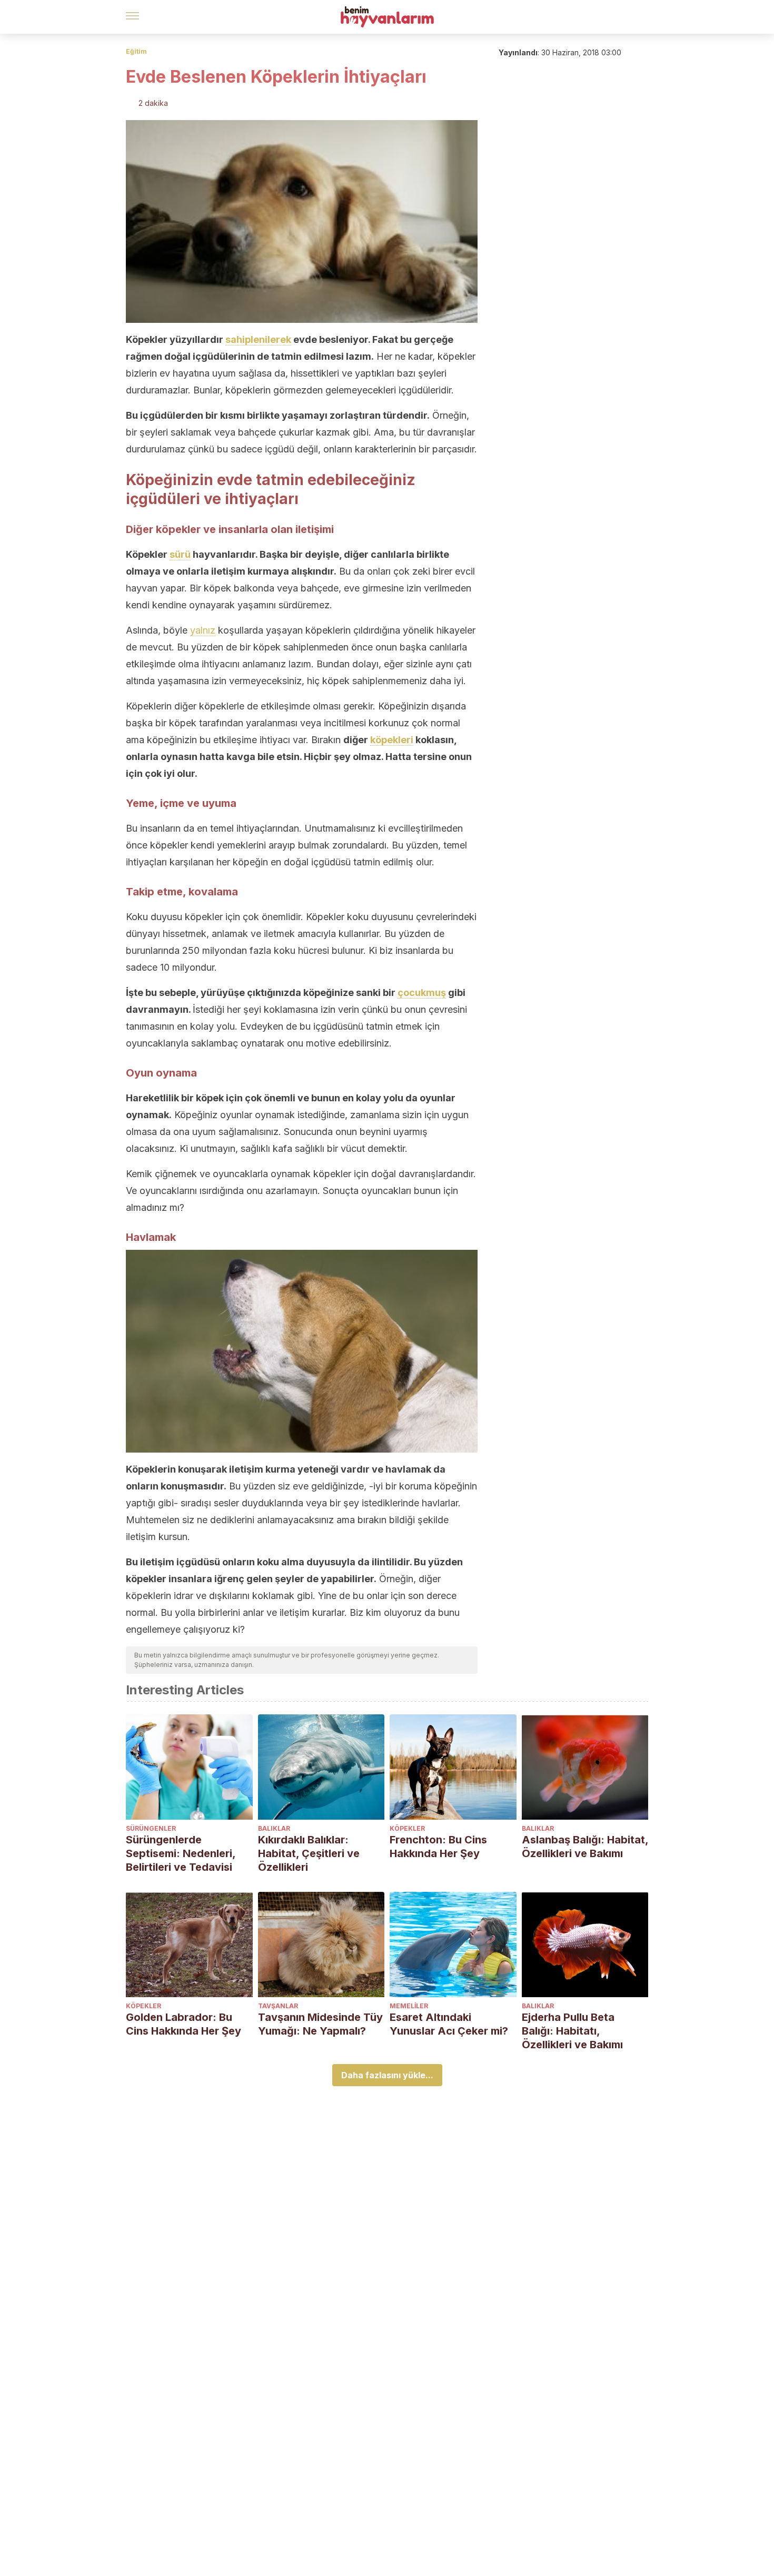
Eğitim (136, 51)
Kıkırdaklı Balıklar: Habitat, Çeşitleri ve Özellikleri (309, 1853)
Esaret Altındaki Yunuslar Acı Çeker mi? (449, 2024)
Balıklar (274, 1828)
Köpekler (407, 1828)
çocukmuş (422, 993)
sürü (180, 554)
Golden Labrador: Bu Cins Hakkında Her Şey (183, 2024)
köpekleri (392, 740)
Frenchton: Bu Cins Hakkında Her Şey (438, 1847)
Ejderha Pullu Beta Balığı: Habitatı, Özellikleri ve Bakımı (572, 2031)
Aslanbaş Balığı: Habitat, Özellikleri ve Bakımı (585, 1847)
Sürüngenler (151, 1828)
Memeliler (409, 2006)
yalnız (203, 630)
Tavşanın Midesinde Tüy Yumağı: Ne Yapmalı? (320, 2024)
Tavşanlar (278, 2006)
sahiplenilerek (258, 339)
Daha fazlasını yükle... (387, 2075)
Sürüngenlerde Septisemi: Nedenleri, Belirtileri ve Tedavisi (181, 1853)
